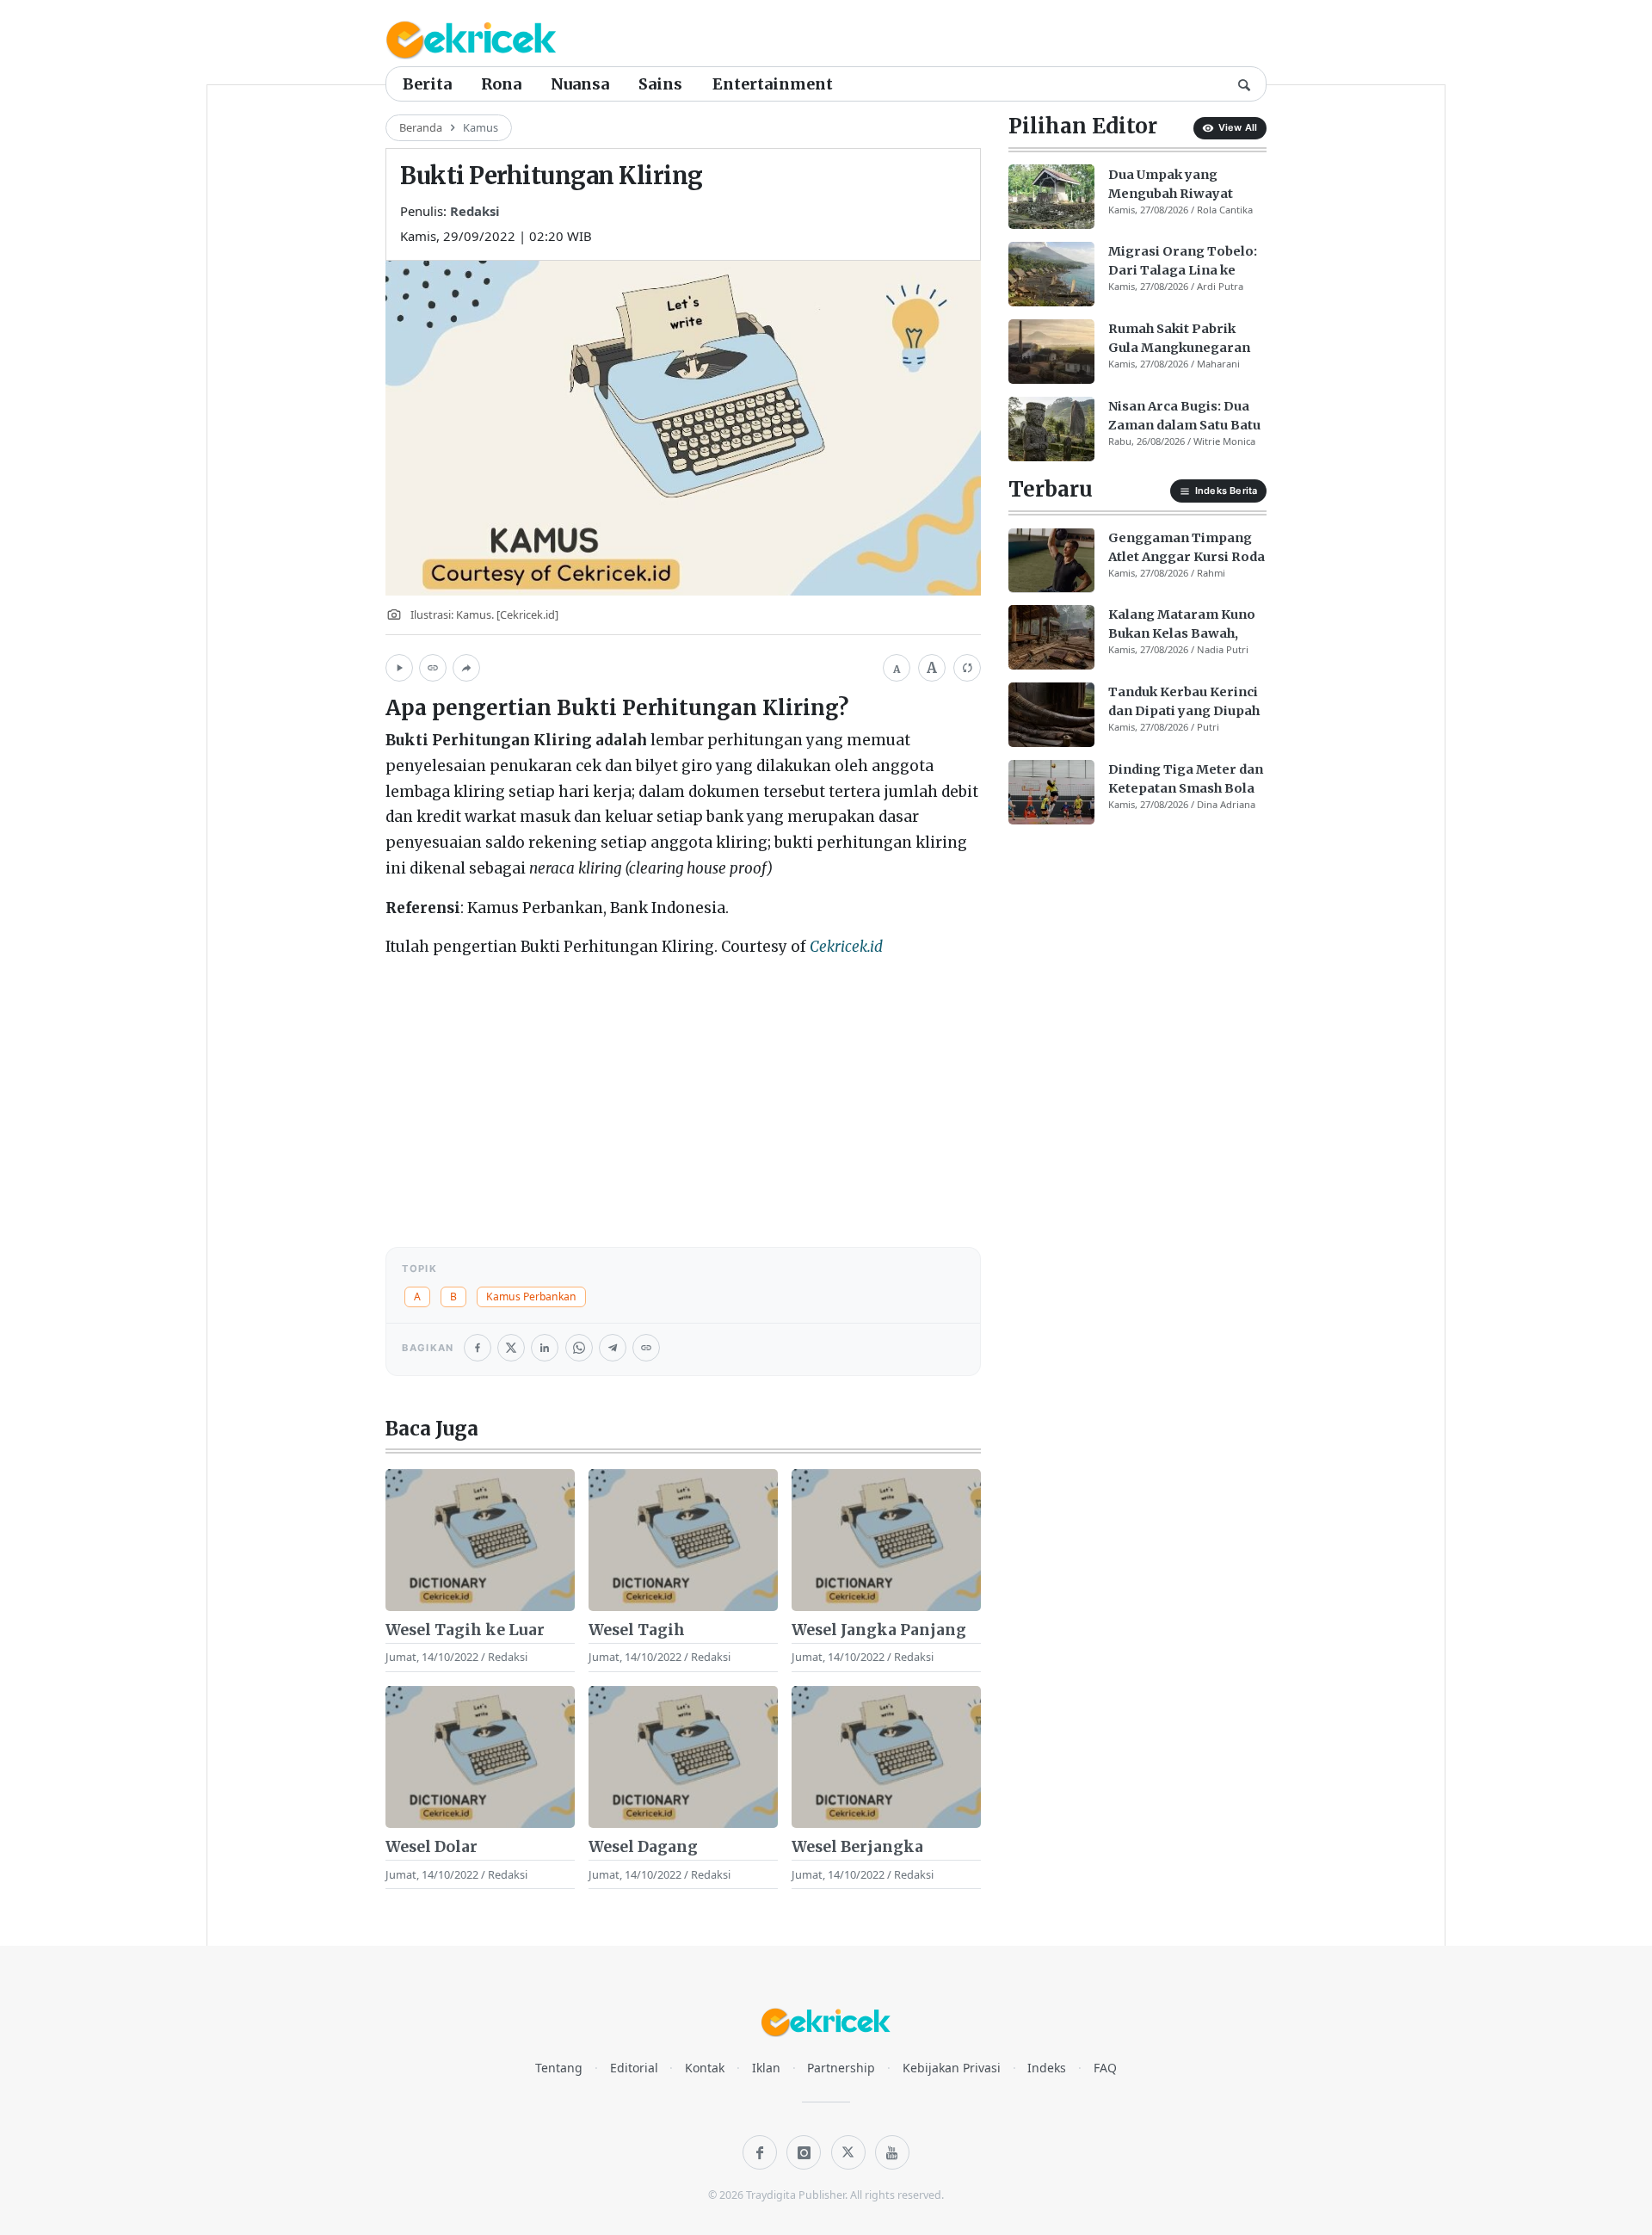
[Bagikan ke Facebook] (478, 1348)
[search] (1244, 83)
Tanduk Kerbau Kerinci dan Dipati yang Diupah (1184, 701)
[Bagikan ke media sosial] (466, 668)
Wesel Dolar (431, 1847)
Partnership (841, 2068)
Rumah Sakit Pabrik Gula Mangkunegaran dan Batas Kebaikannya (1184, 339)
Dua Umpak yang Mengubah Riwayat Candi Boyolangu (1171, 184)
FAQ (1105, 2068)
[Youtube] (892, 2152)
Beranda (421, 127)
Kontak (705, 2068)
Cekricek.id (846, 947)
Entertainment (773, 84)
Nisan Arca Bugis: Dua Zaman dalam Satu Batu (1184, 416)
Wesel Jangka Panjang (879, 1630)
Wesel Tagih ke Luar (465, 1630)
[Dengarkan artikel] (399, 668)
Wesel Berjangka (857, 1847)
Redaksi (475, 211)
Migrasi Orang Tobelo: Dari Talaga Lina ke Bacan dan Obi (1183, 262)
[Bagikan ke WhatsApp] (579, 1348)
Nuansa (580, 84)
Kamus (481, 127)
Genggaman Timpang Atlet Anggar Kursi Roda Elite (1187, 547)
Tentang (559, 2068)
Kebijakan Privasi (952, 2068)
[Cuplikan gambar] (480, 1540)
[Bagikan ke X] (511, 1348)
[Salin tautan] (433, 668)
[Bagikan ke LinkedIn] (545, 1348)
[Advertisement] (683, 1095)
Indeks (1047, 2068)
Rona (501, 84)
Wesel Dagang (643, 1847)
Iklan (766, 2068)
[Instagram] (804, 2152)
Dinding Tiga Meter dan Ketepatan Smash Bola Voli (1186, 780)
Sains (660, 84)
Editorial (634, 2068)
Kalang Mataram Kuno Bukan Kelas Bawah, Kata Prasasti (1182, 625)
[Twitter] (848, 2152)
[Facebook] (760, 2152)
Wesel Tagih (637, 1630)
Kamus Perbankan (531, 1297)
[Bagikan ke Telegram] (613, 1348)
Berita (427, 84)
